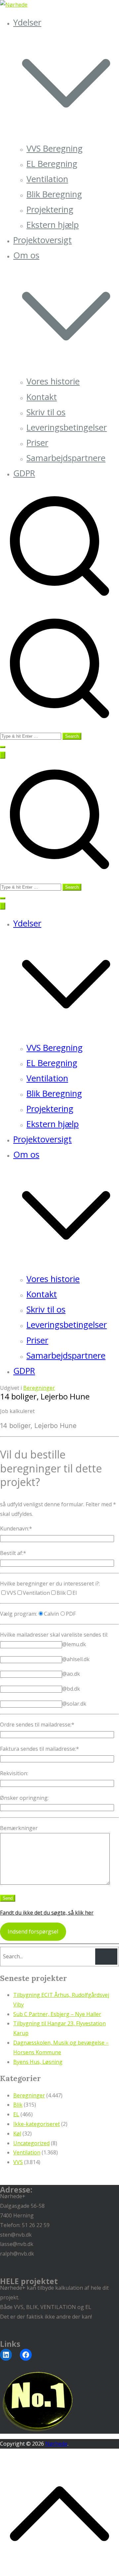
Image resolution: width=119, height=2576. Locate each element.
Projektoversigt (42, 240)
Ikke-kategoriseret (37, 2124)
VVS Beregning (55, 148)
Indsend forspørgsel (33, 1932)
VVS (18, 2162)
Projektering (50, 209)
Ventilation (47, 179)
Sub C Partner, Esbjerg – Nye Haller (57, 2014)
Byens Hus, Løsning (38, 2062)
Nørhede (56, 2444)
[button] (66, 133)
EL (16, 2114)
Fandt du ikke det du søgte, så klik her (47, 1913)
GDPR (24, 473)
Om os (26, 1154)
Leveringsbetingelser (67, 427)
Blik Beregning (54, 194)
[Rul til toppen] (59, 2571)
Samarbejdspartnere (66, 458)
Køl (17, 2134)
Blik (18, 2105)
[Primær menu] (3, 755)
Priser (37, 443)
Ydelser (27, 923)
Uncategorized (31, 2143)
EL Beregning (52, 164)
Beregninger (39, 1388)
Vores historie (53, 381)
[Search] (106, 1957)
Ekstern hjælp (53, 225)
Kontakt (42, 397)
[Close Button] (3, 906)
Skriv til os (46, 412)
